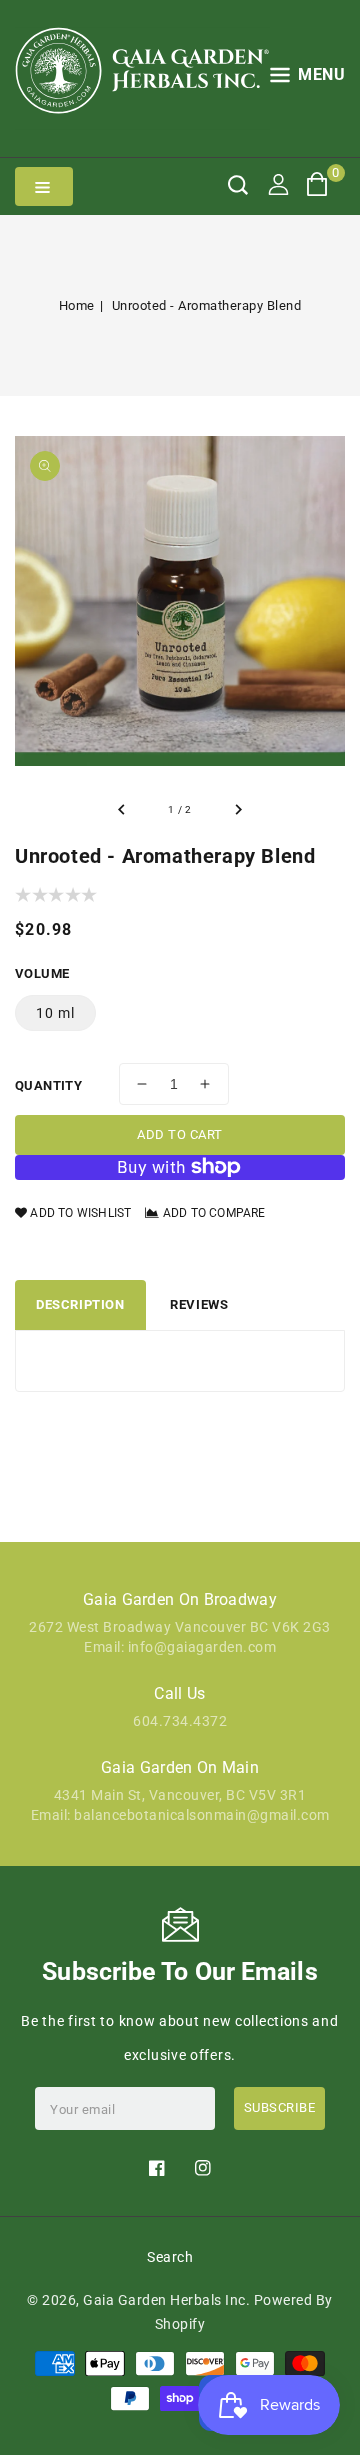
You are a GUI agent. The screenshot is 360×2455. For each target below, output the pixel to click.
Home (77, 305)
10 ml (55, 1013)
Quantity (48, 1085)
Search (170, 2257)
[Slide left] (122, 810)
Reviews (199, 1304)
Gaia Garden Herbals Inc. (166, 2300)
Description (80, 1304)
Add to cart (180, 1134)
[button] (308, 78)
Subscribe (280, 2107)
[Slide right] (238, 810)
